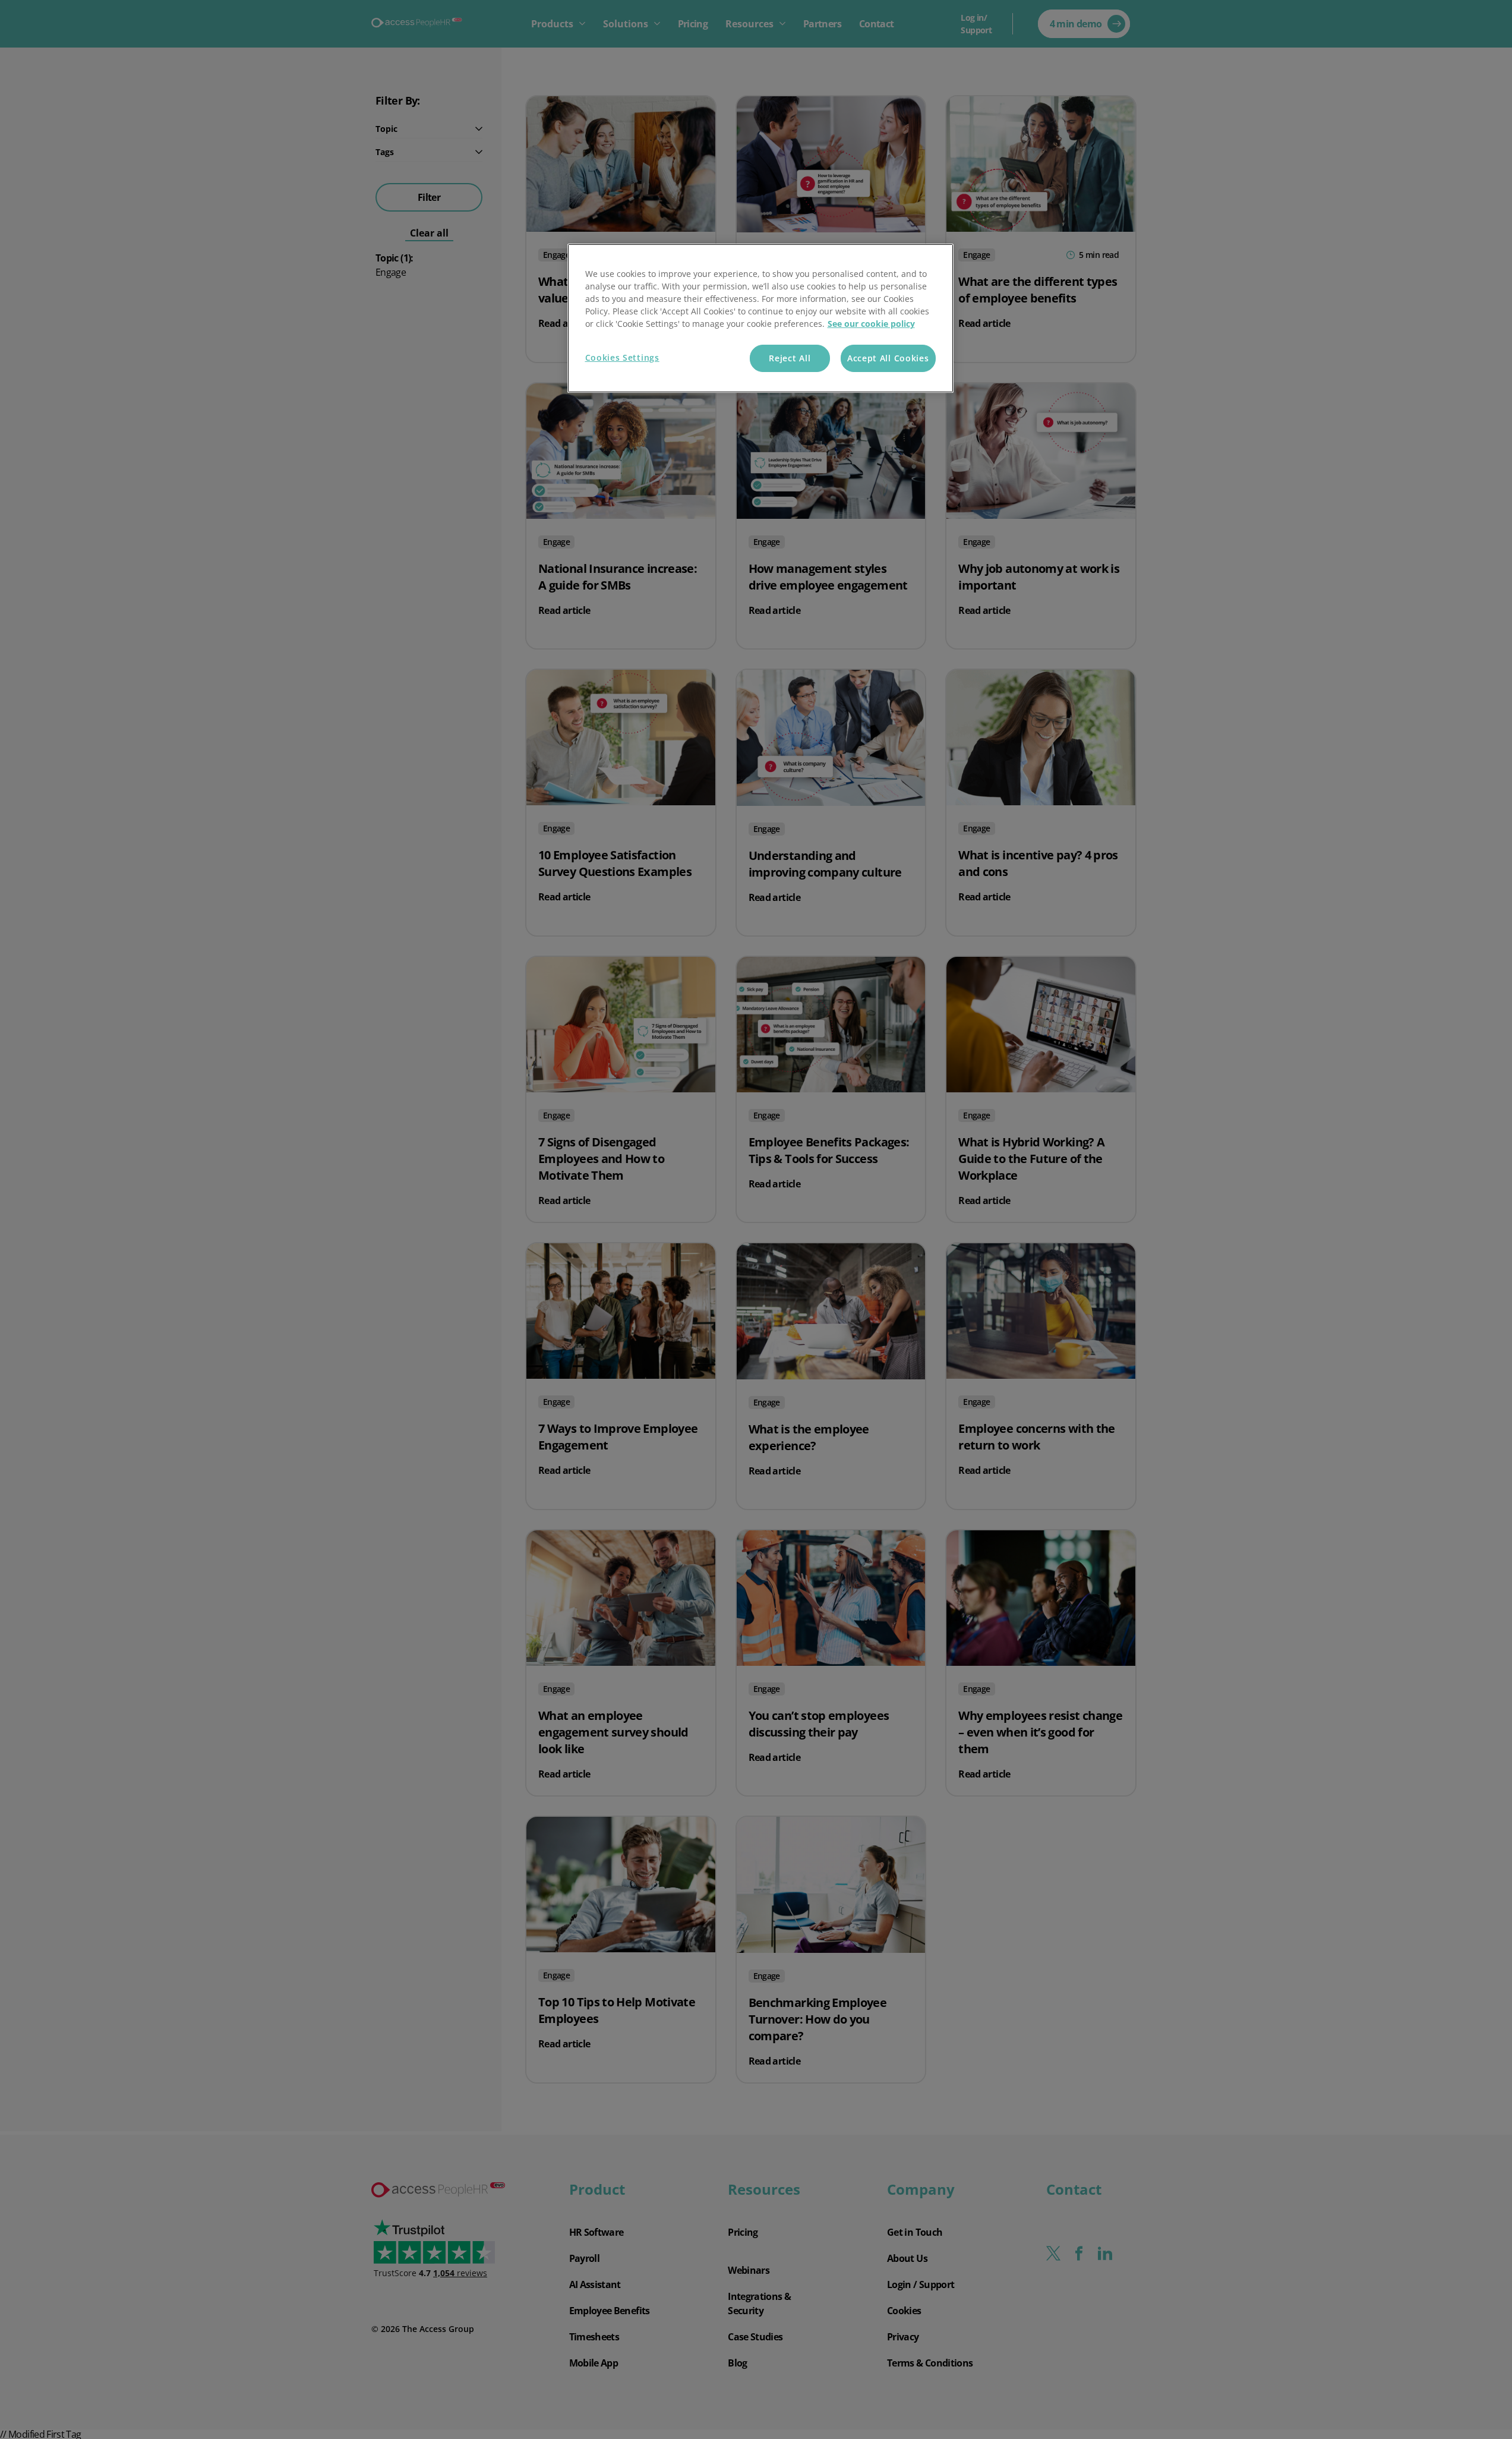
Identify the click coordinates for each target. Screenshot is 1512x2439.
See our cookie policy (871, 324)
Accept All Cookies (888, 358)
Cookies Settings (622, 357)
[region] (760, 318)
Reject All (790, 358)
